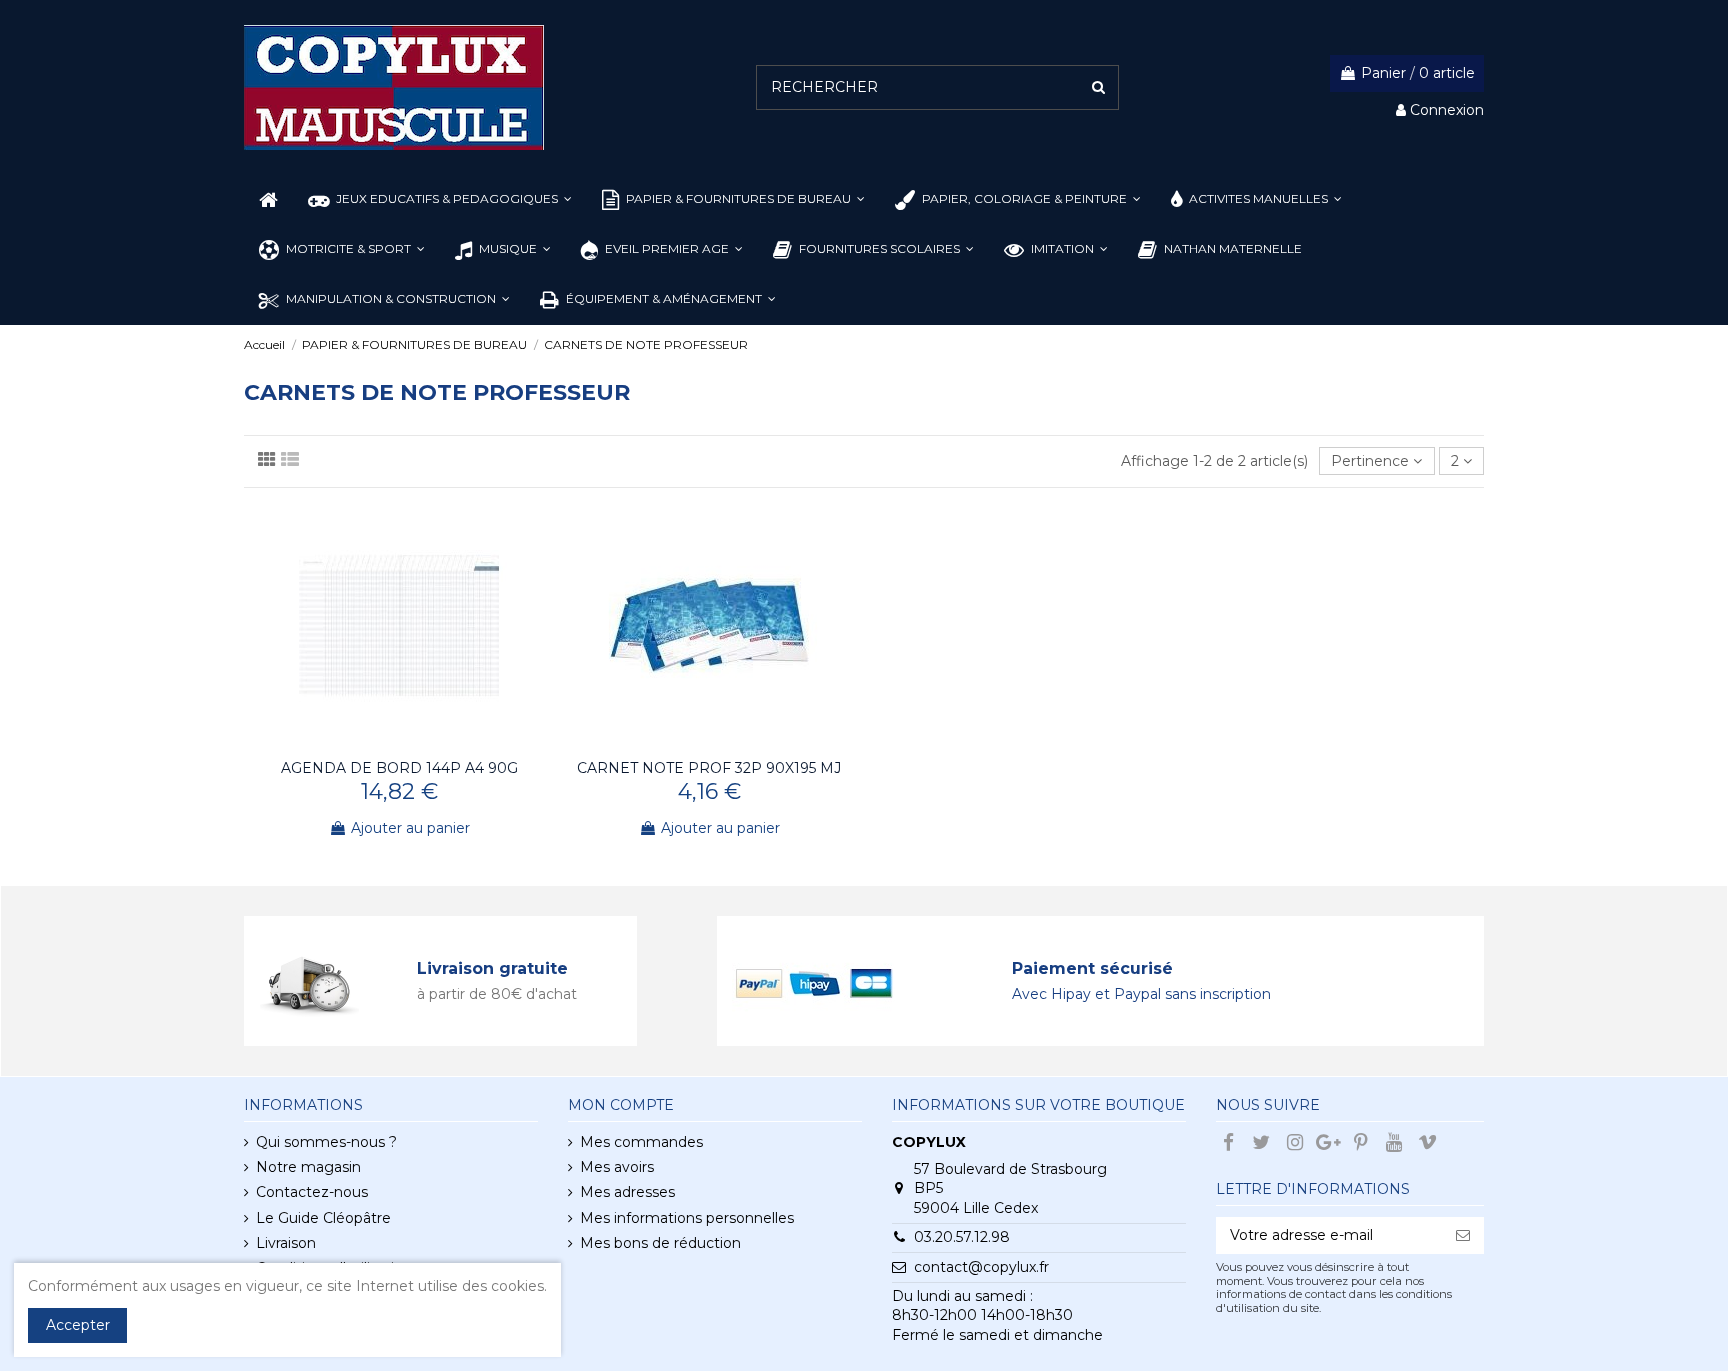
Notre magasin (308, 1167)
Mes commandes (641, 1142)
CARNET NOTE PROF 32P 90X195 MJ (709, 768)
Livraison (286, 1243)
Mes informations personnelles (687, 1218)
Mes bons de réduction (660, 1243)
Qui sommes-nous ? (326, 1142)
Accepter (78, 1325)
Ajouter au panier (410, 828)
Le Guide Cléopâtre (323, 1218)
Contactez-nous (312, 1192)
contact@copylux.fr (981, 1267)
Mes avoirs (617, 1167)
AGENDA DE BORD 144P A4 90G (399, 768)
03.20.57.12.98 (962, 1237)
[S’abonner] (1463, 1236)
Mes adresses (627, 1192)
